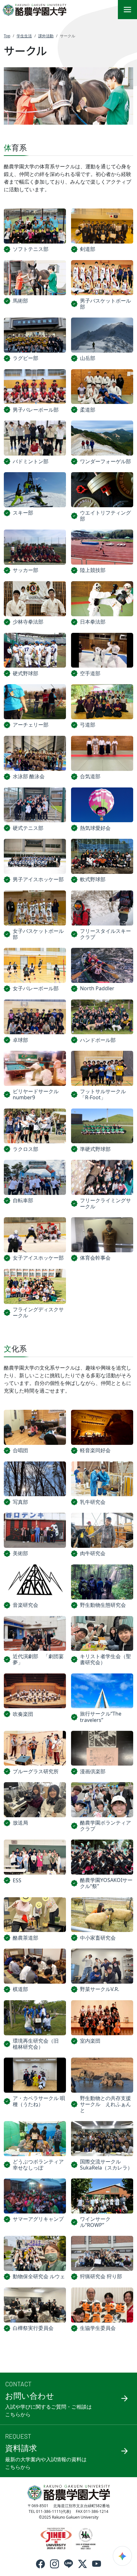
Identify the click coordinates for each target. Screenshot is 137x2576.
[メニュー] (127, 10)
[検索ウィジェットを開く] (122, 2556)
